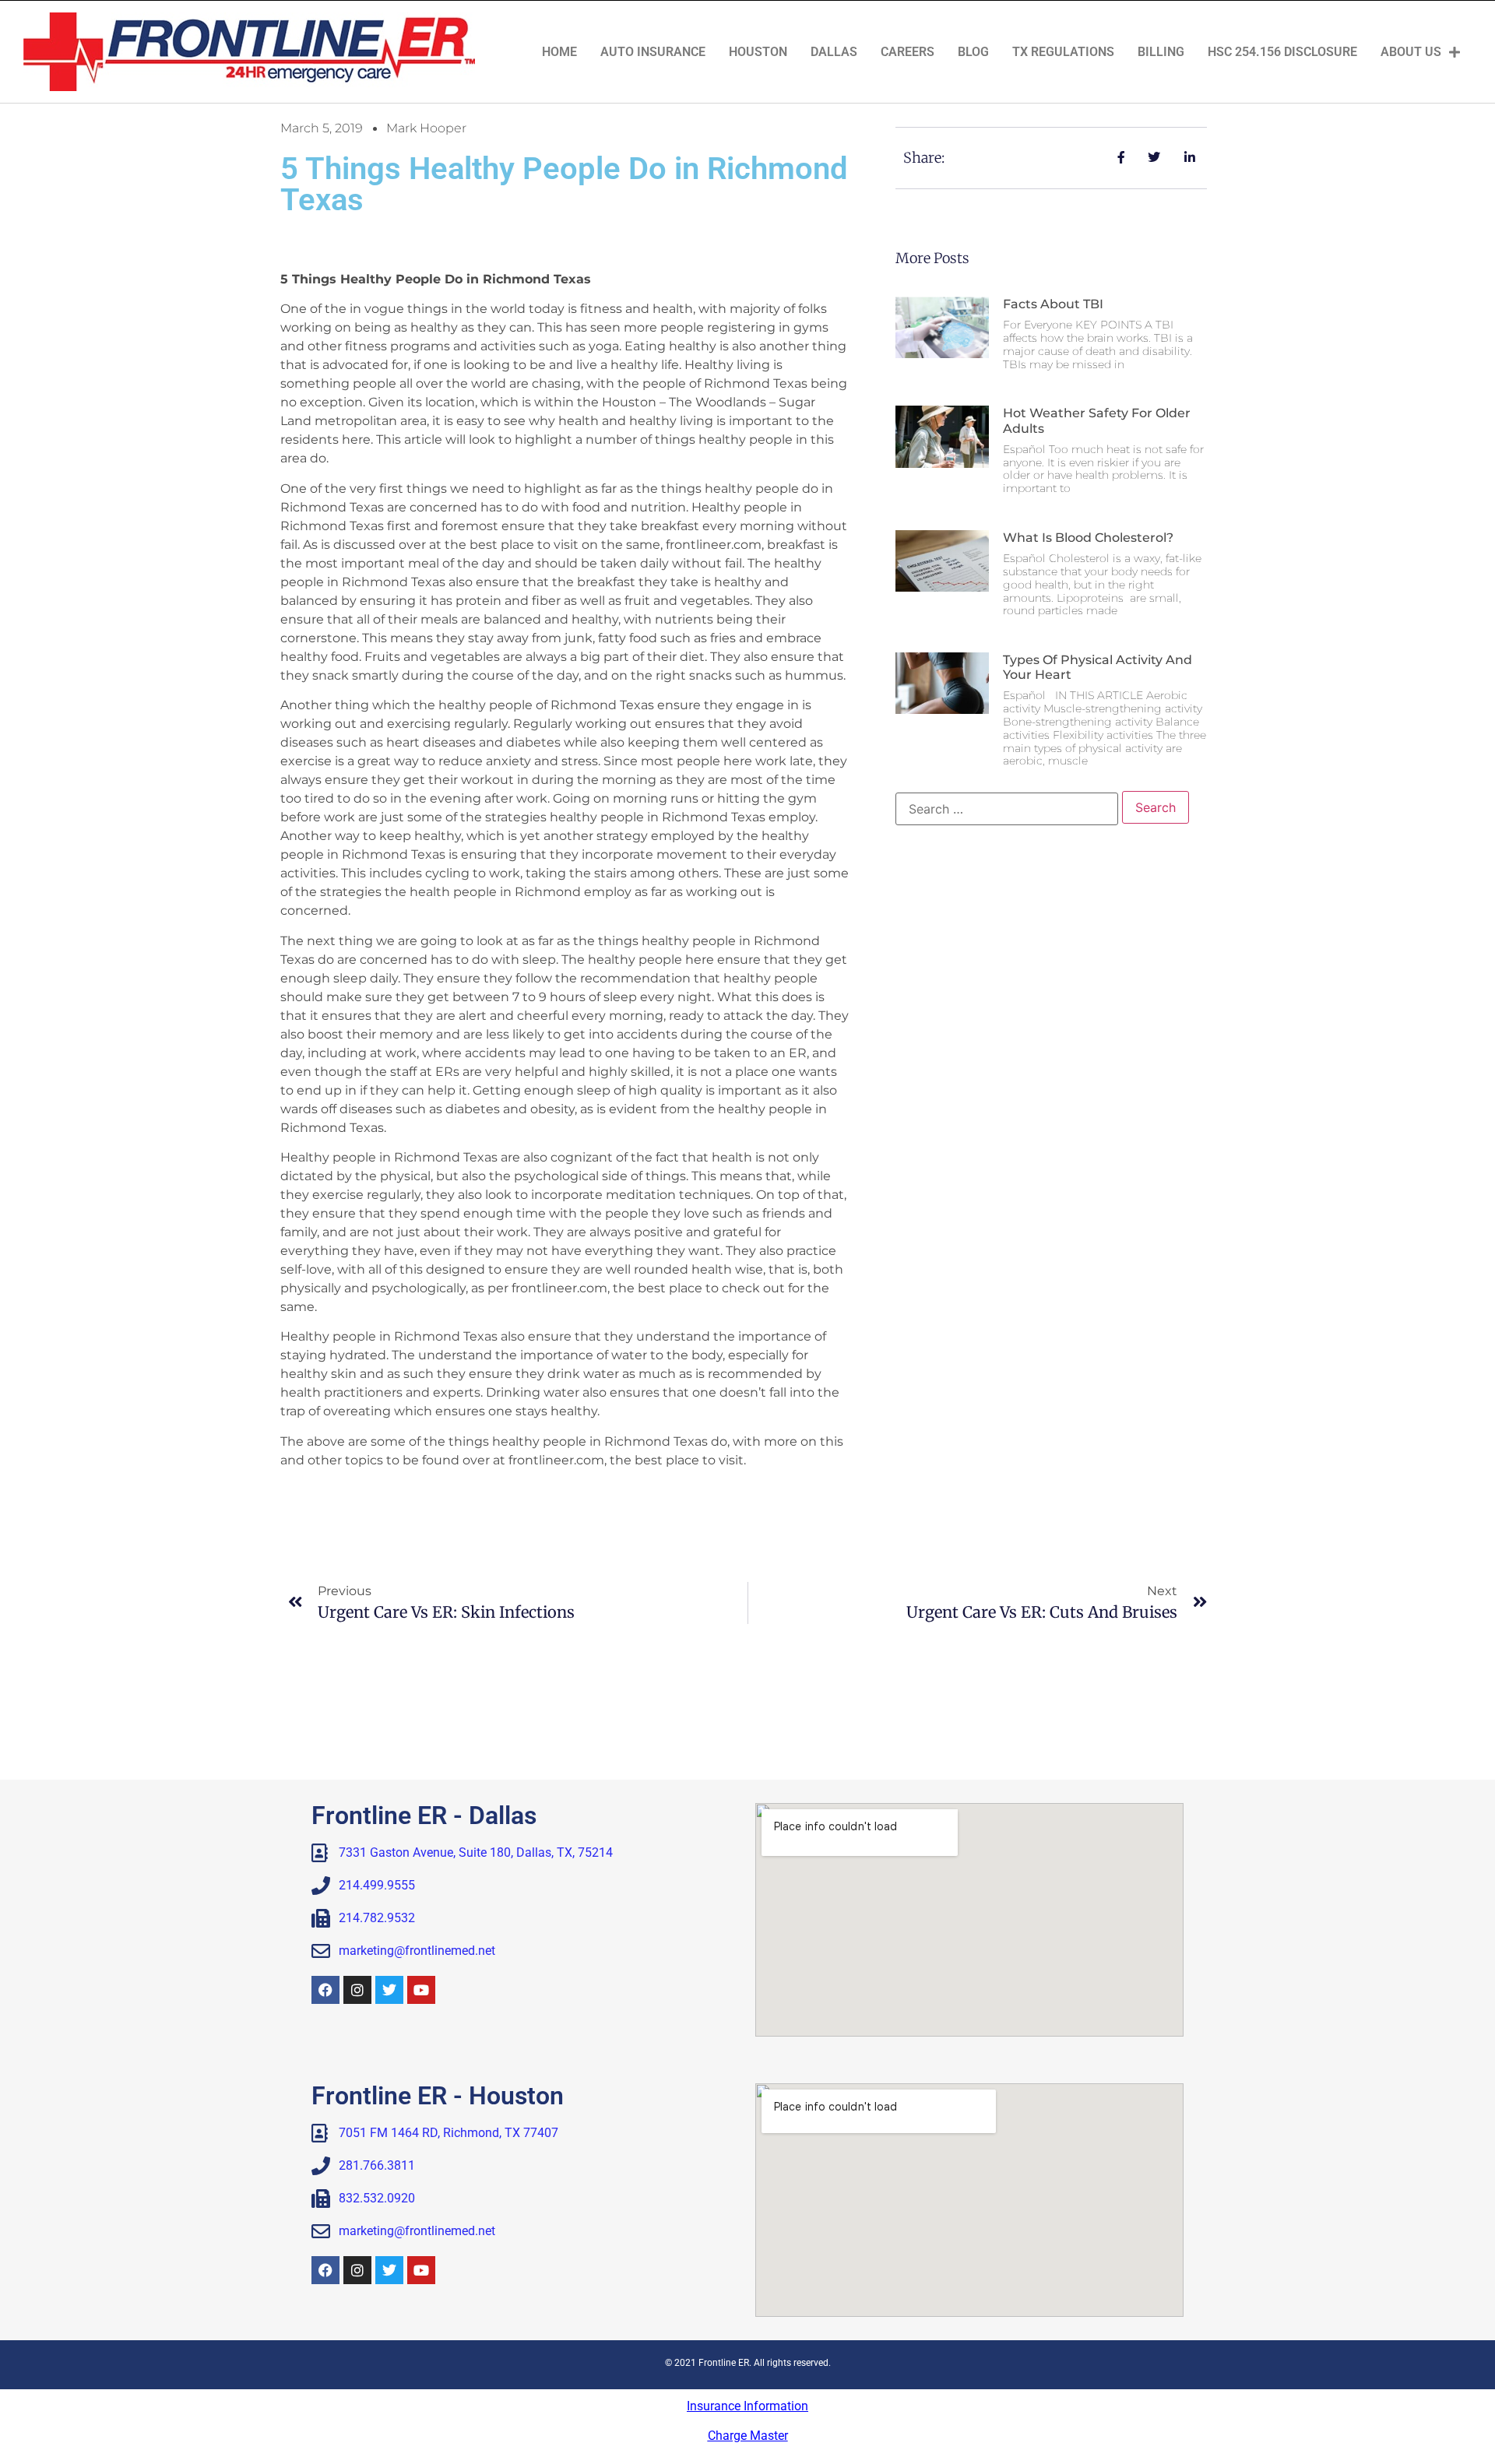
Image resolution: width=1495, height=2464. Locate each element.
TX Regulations (1063, 52)
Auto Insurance (653, 52)
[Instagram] (357, 1990)
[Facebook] (325, 1990)
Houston (758, 52)
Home (559, 52)
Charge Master (748, 2436)
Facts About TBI (1053, 304)
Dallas (834, 52)
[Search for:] (1007, 809)
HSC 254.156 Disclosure (1282, 52)
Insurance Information (747, 2406)
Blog (973, 52)
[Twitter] (389, 1990)
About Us (1411, 52)
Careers (908, 52)
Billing (1161, 52)
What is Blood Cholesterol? (1088, 538)
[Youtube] (421, 1990)
